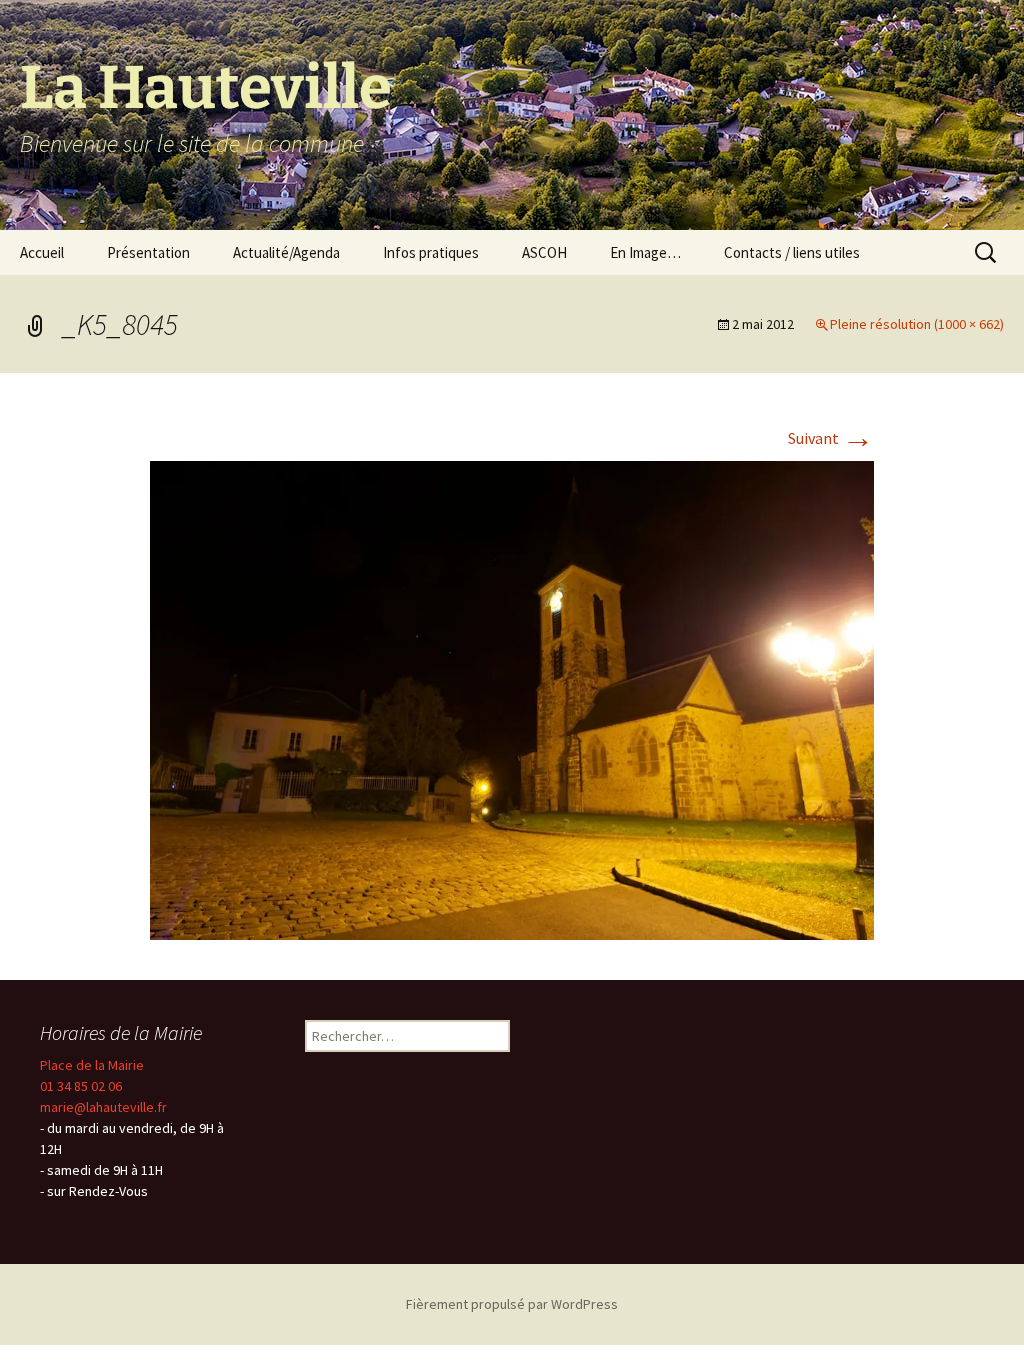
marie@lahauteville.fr (103, 1107)
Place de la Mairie (92, 1065)
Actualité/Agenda (286, 252)
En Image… (645, 252)
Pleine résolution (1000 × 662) (917, 324)
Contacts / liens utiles (792, 252)
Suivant (831, 438)
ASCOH (544, 252)
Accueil (42, 252)
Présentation (148, 252)
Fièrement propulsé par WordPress (512, 1304)
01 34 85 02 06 (81, 1086)
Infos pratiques (431, 252)
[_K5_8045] (512, 699)
